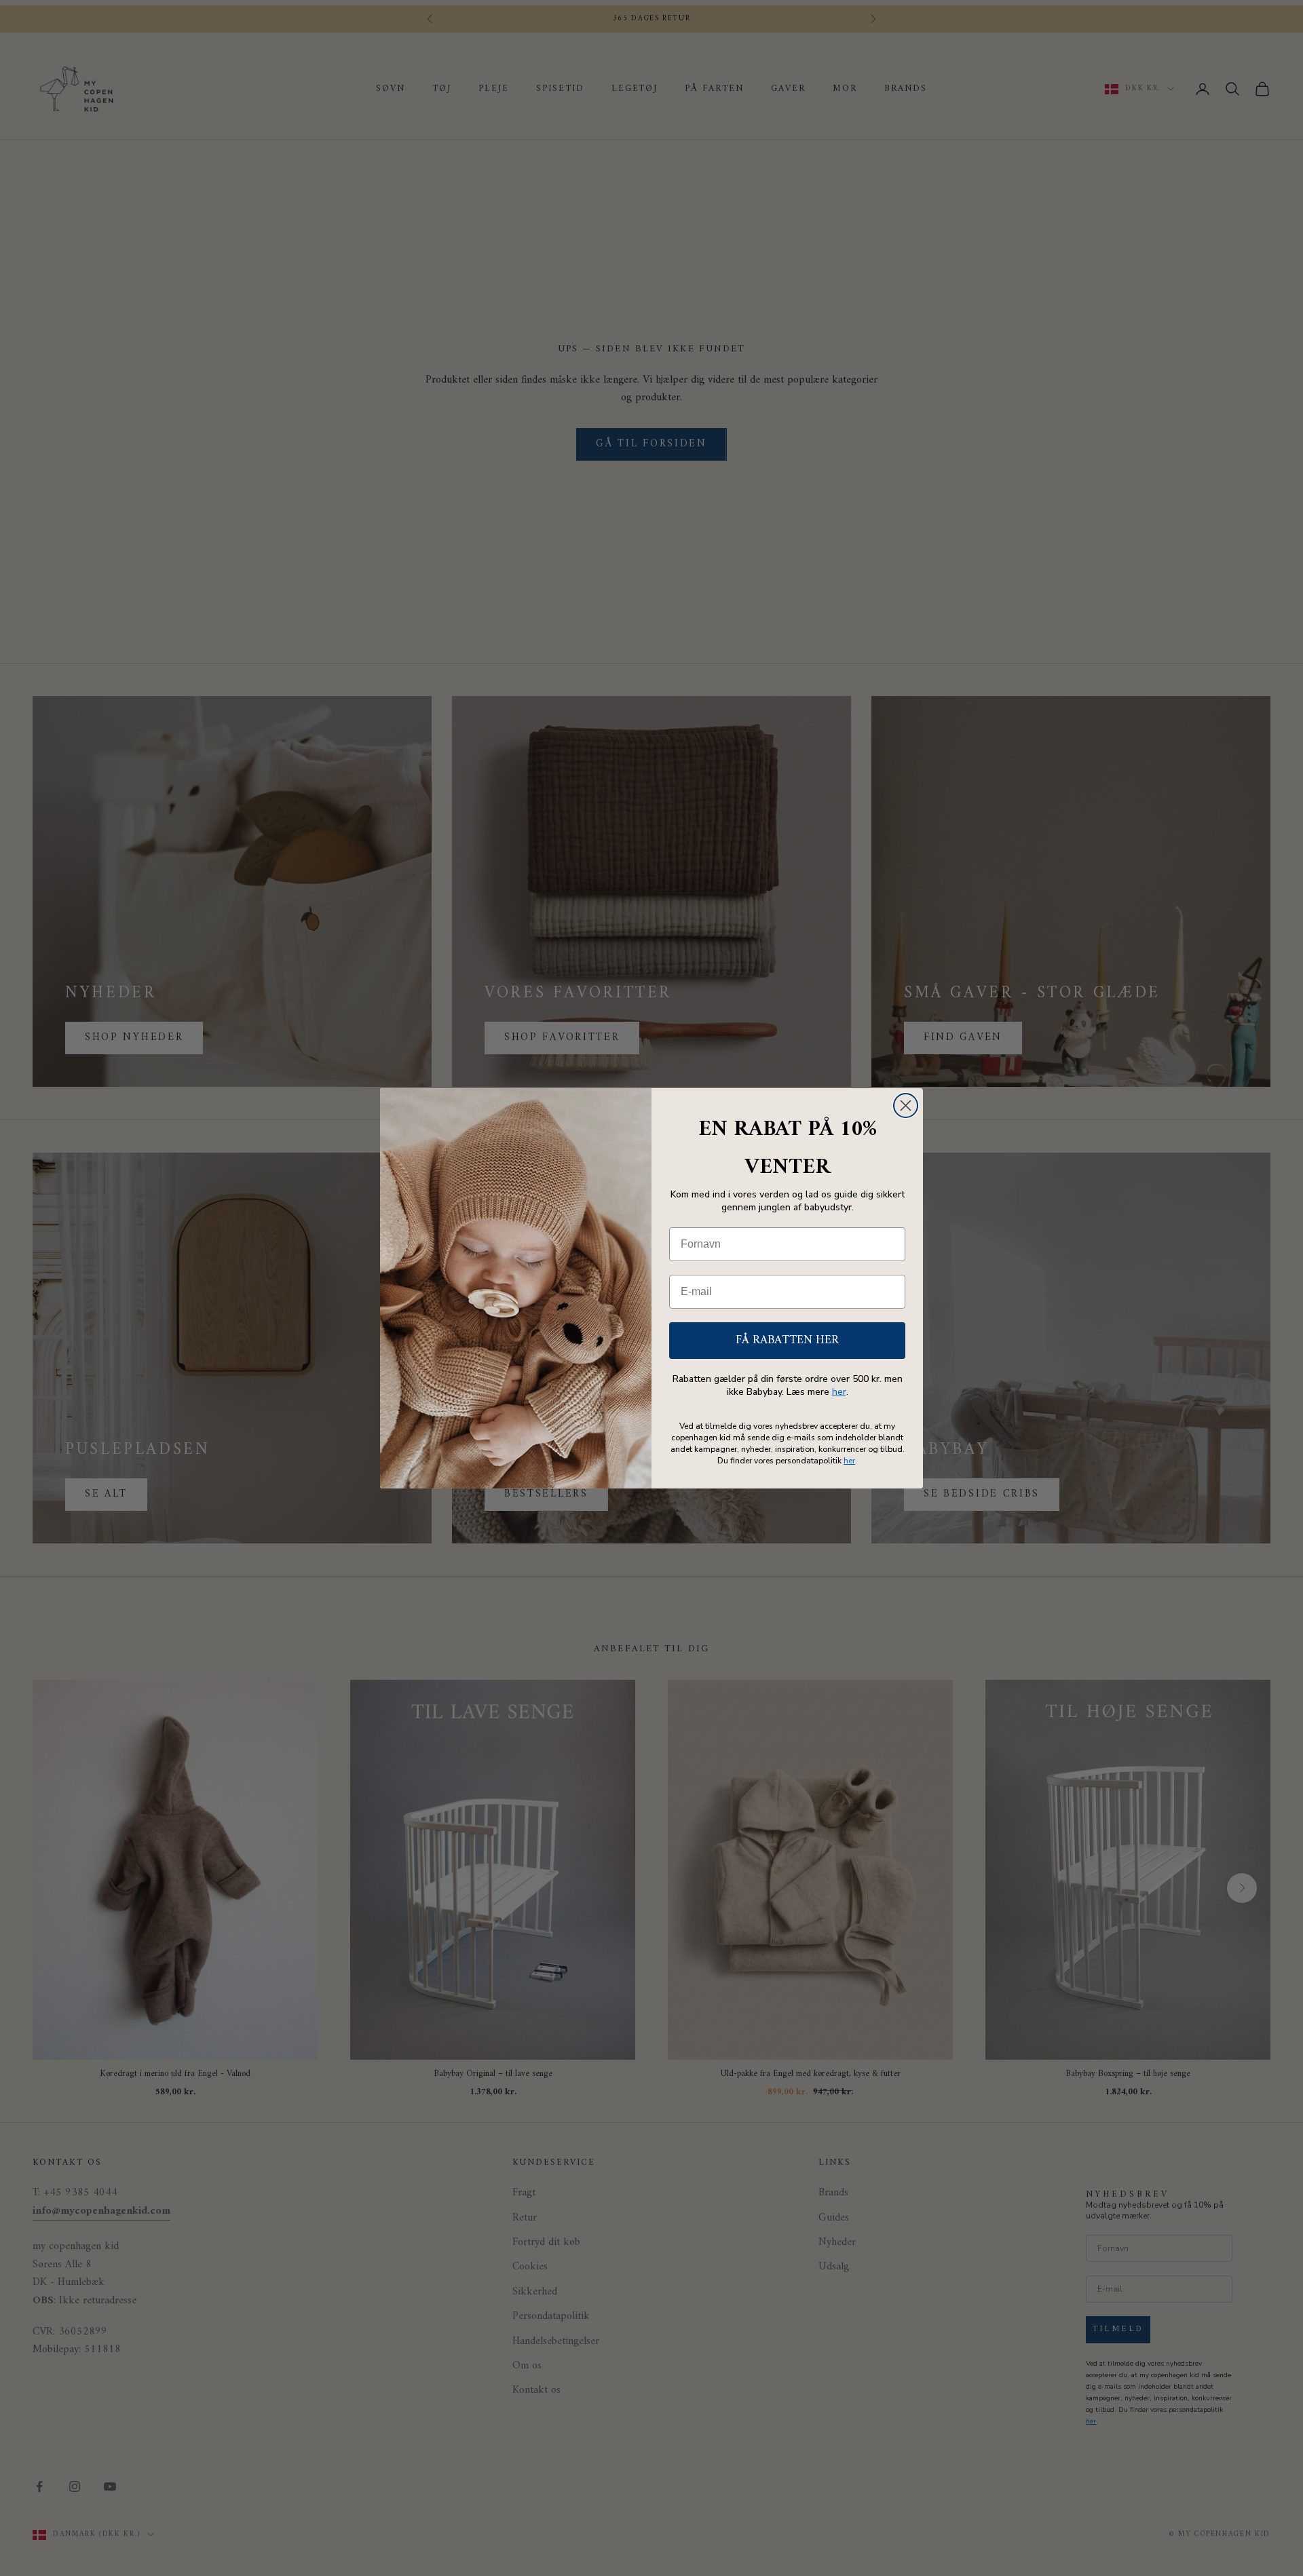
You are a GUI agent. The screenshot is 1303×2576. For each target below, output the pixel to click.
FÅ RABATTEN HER (787, 1340)
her (839, 1392)
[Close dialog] (906, 1106)
